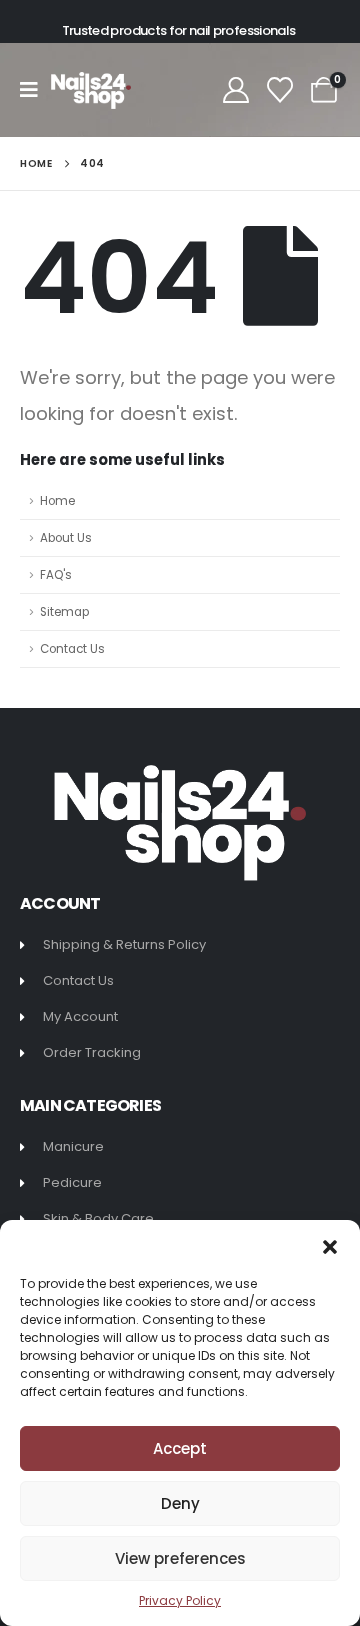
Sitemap (64, 612)
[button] (330, 1245)
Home (57, 501)
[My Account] (235, 90)
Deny (180, 1503)
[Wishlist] (280, 90)
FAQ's (56, 575)
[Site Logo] (91, 90)
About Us (66, 538)
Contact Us (72, 649)
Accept (180, 1448)
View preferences (180, 1558)
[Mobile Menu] (35, 90)
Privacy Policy (180, 1600)
